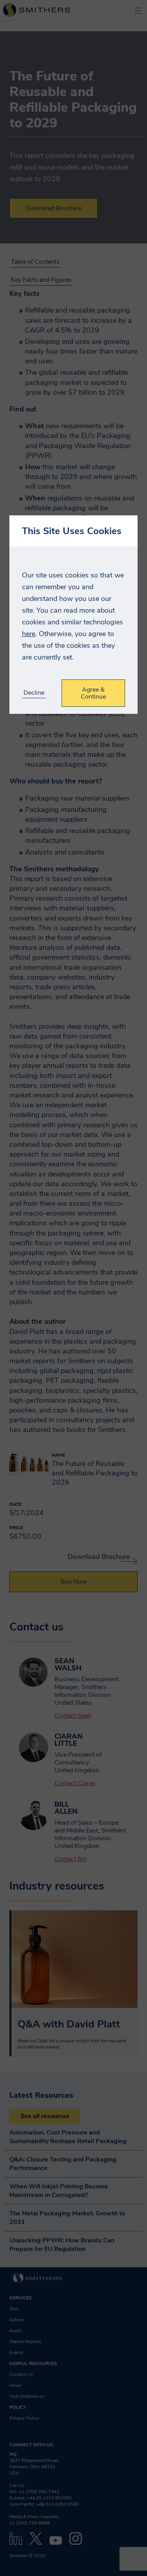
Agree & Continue (93, 693)
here (29, 634)
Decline (34, 693)
